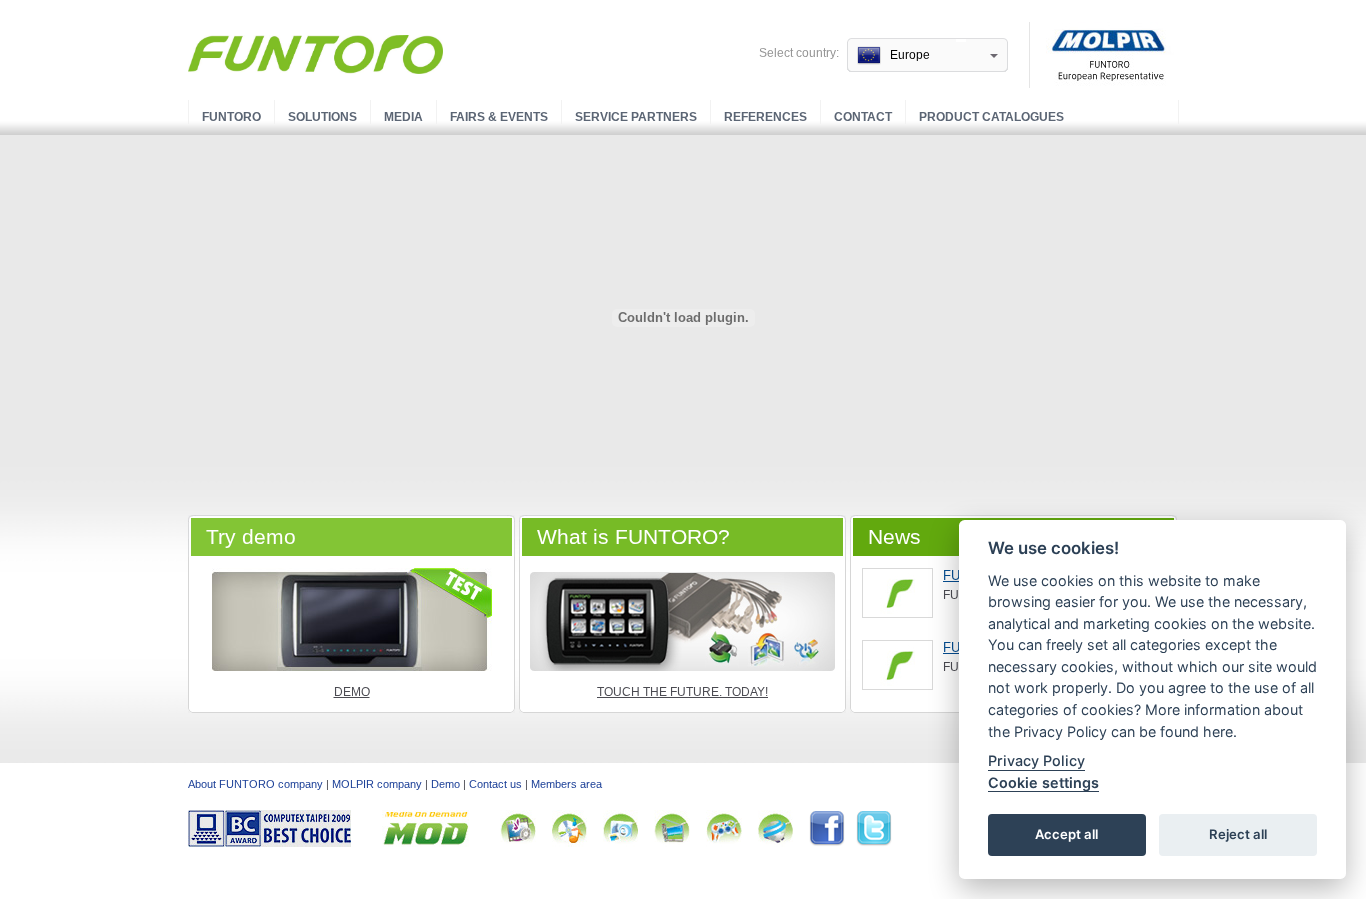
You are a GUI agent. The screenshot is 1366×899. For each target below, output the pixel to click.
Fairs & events (499, 117)
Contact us (495, 784)
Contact (863, 117)
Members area (566, 784)
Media (403, 117)
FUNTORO (231, 117)
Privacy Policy (1036, 761)
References (765, 117)
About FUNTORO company (255, 784)
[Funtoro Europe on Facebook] (832, 843)
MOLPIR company (377, 784)
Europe (910, 55)
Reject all (1238, 835)
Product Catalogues (991, 117)
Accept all (1066, 835)
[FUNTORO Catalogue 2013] (897, 593)
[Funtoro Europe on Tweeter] (874, 843)
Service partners (636, 117)
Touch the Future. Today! (682, 692)
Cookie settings (1043, 782)
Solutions (322, 117)
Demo (352, 692)
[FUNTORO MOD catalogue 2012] (897, 665)
